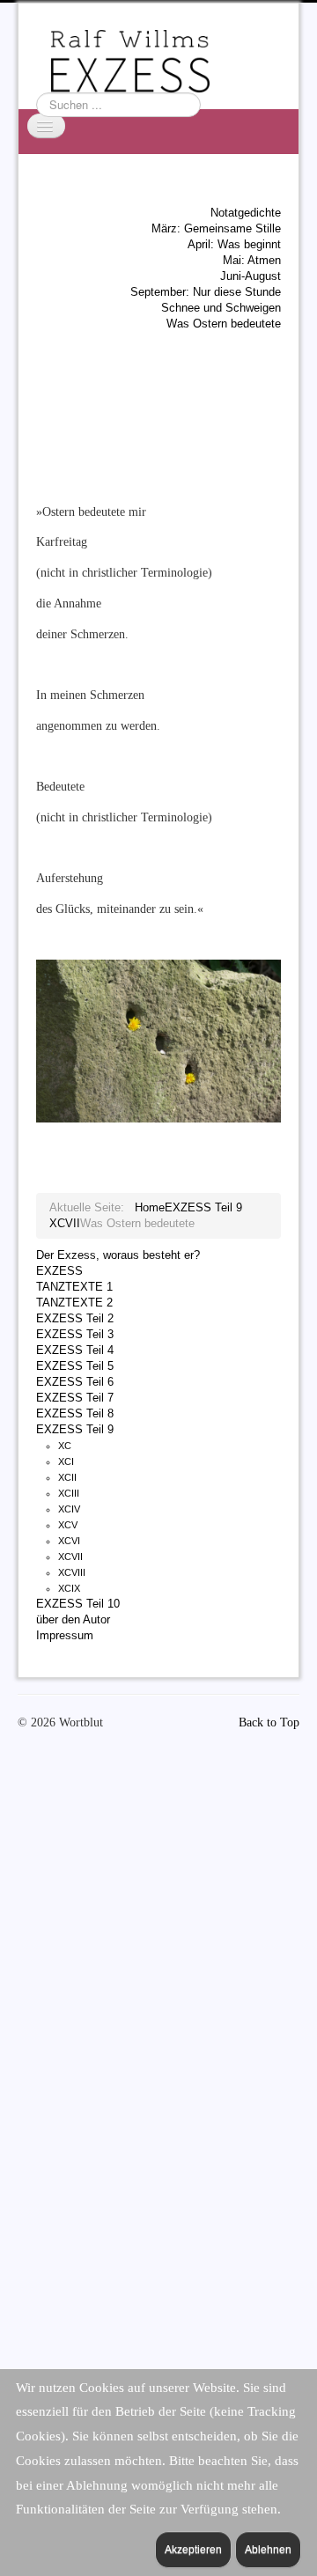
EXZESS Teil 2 (75, 1318)
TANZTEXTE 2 (74, 1303)
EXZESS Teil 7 (75, 1398)
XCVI (69, 1541)
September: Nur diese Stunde (206, 292)
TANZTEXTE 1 (74, 1287)
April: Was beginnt (234, 244)
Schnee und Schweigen (221, 308)
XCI (66, 1461)
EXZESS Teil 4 (75, 1350)
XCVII (70, 1557)
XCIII (69, 1493)
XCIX (69, 1588)
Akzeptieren (193, 2550)
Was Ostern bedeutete (224, 324)
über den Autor (73, 1619)
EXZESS (59, 1271)
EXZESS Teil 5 (75, 1366)
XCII (67, 1477)
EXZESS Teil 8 (75, 1413)
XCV (68, 1525)
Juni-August (251, 276)
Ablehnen (268, 2550)
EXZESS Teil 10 (78, 1604)
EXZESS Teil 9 (75, 1429)
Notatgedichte (246, 213)
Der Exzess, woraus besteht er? (118, 1255)
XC (65, 1446)
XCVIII (72, 1572)
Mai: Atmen (252, 260)
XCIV (69, 1509)
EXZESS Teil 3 (75, 1334)
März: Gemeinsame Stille (216, 228)
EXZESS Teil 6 (75, 1382)
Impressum (65, 1635)
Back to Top (269, 1722)
